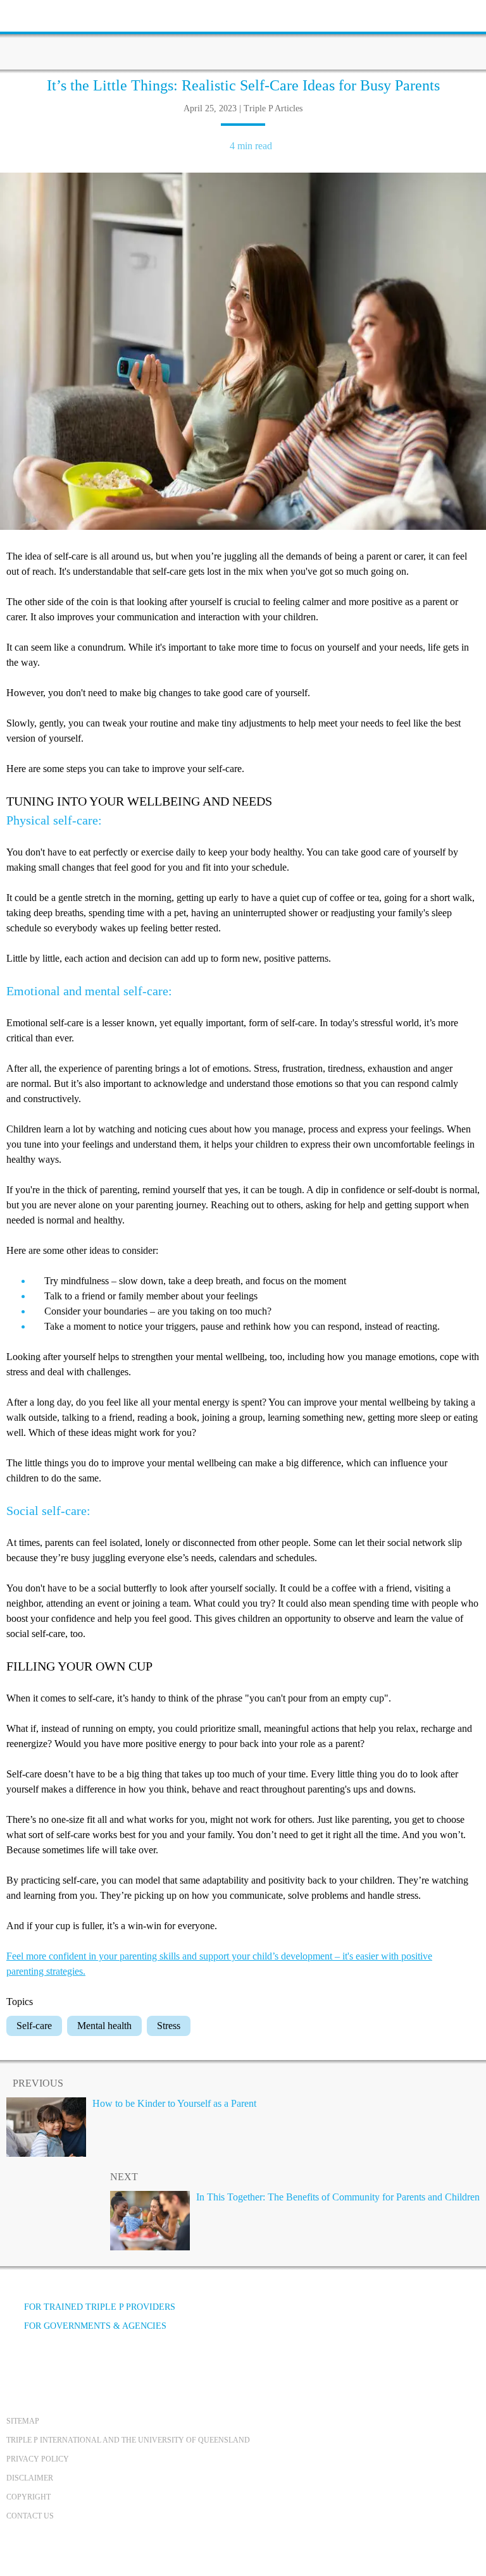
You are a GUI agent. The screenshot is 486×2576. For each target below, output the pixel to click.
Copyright (28, 2497)
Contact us (30, 2516)
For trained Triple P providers (100, 2307)
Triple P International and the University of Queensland (128, 2440)
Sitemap (23, 2421)
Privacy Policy (38, 2459)
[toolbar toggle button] (32, 14)
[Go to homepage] (243, 35)
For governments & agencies (95, 2326)
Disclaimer (30, 2478)
